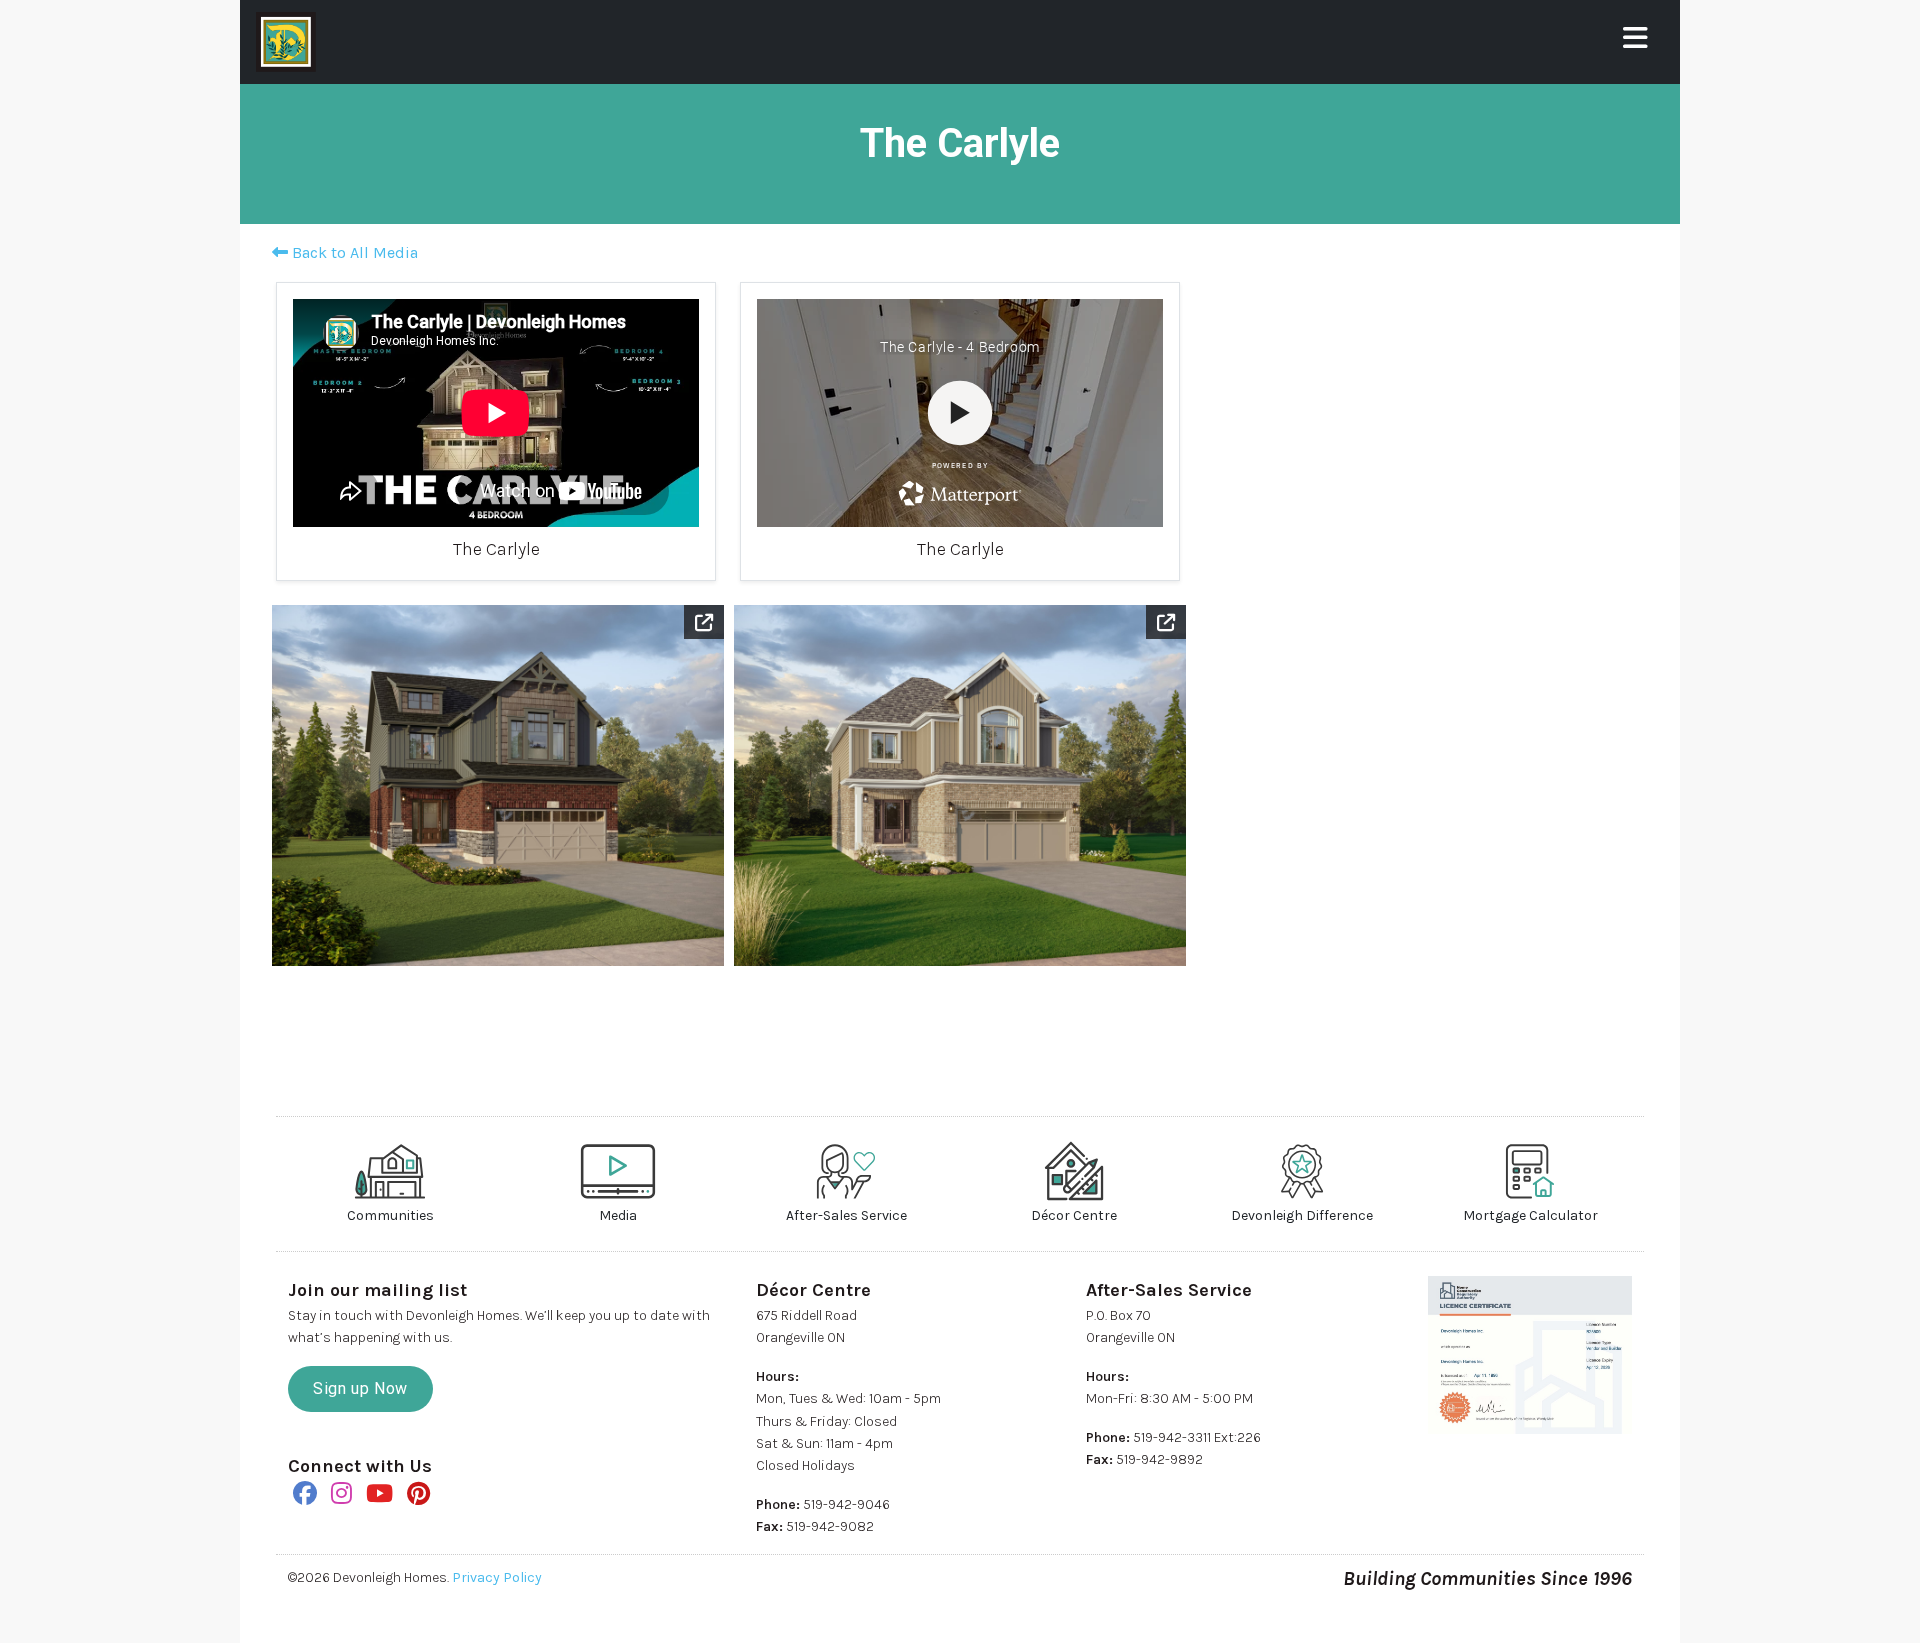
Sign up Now (360, 1388)
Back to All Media (353, 252)
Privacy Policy (497, 1577)
